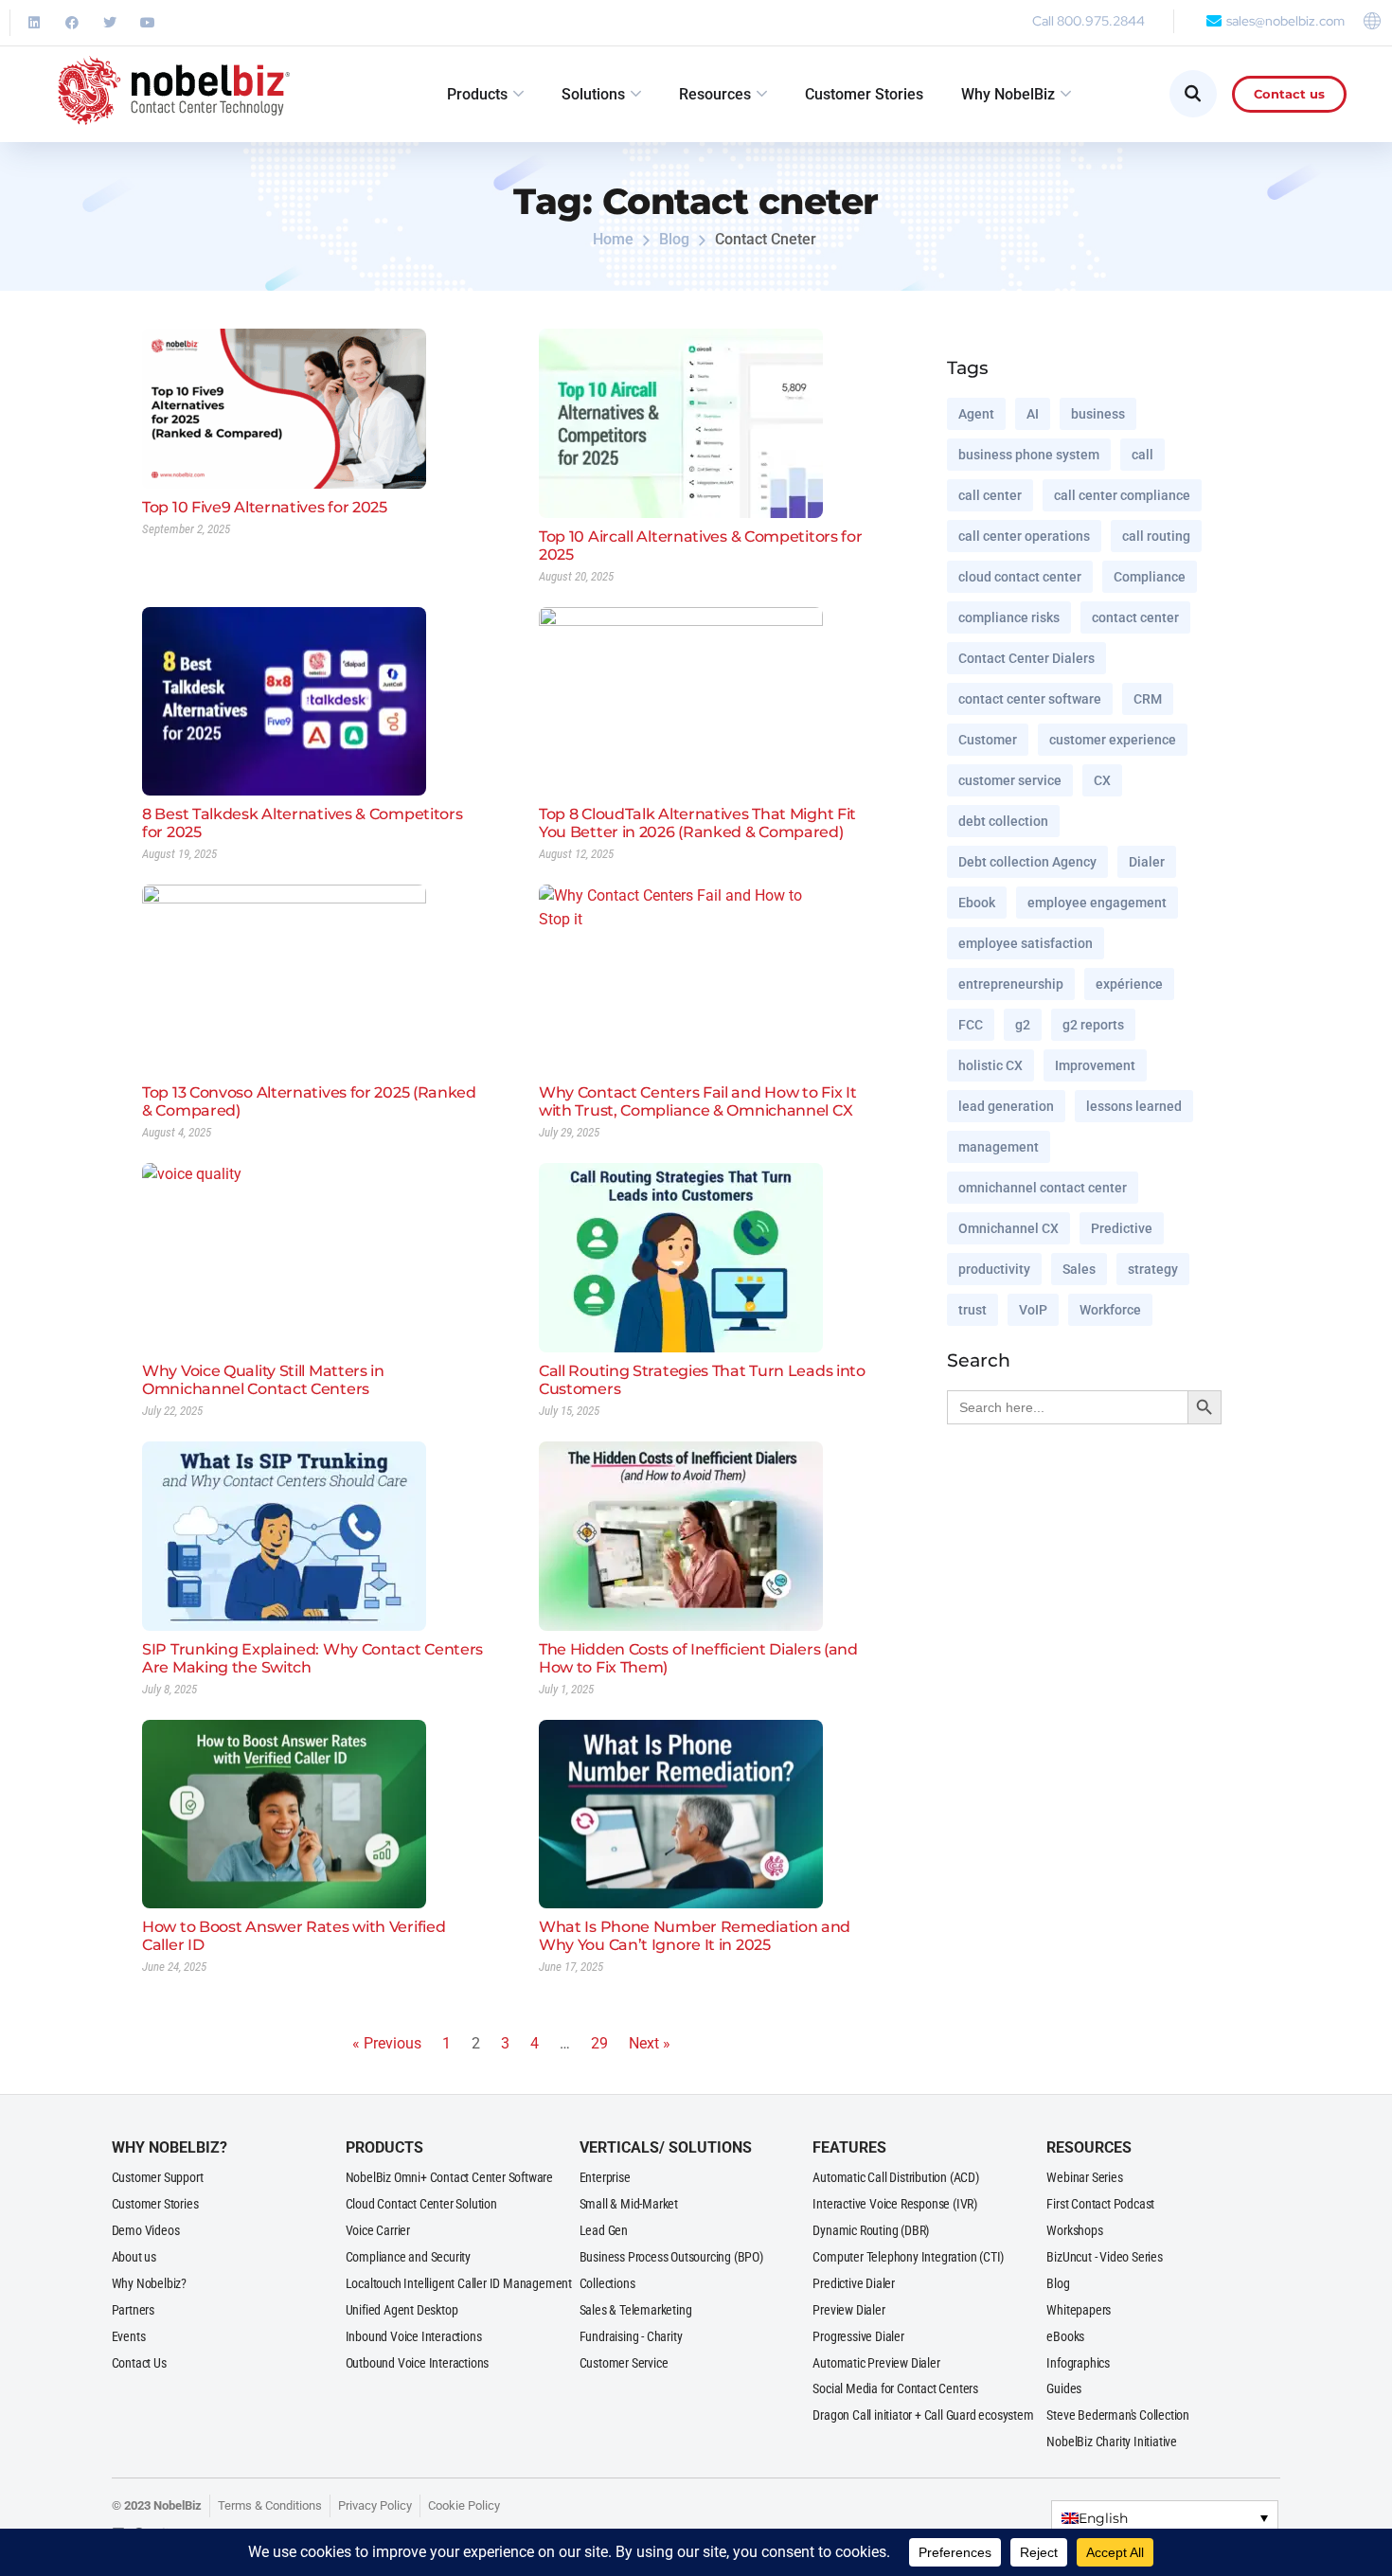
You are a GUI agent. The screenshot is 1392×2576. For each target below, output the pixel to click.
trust (973, 1310)
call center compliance (1122, 495)
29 (599, 2043)
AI (1033, 414)
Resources (715, 94)
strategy (1153, 1269)
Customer (988, 740)
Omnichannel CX (1008, 1228)
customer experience (1113, 740)
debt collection (1003, 821)
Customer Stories (864, 94)
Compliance (1150, 577)
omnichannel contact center (1043, 1188)
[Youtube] (148, 23)
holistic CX (990, 1065)
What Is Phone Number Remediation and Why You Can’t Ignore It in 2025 (695, 1936)
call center (990, 495)
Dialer (1147, 862)
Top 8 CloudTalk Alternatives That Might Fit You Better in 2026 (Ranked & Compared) (697, 823)
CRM (1148, 699)
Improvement (1095, 1065)
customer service (1010, 780)
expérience (1129, 984)
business (1098, 414)
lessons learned (1134, 1106)
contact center (1135, 617)
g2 (1023, 1025)
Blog (674, 239)
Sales (1079, 1269)
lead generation (1006, 1106)
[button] (1164, 2518)
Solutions (593, 94)
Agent (976, 414)
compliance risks (1009, 617)
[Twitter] (110, 23)
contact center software (1030, 699)
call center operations (1024, 536)
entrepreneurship (1011, 984)
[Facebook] (72, 23)
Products (477, 94)
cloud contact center (1020, 577)
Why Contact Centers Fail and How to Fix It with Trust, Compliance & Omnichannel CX (697, 1101)
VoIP (1033, 1310)
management (999, 1147)
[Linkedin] (34, 23)
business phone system (1029, 455)
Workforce (1110, 1310)
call (1142, 455)
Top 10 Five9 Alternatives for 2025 (265, 507)
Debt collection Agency (1027, 862)
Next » (650, 2043)
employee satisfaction (1026, 943)
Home (613, 239)
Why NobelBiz (1008, 94)
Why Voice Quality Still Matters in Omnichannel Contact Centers (263, 1380)
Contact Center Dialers (1026, 658)
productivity (994, 1269)
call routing (1156, 536)
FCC (971, 1025)
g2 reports (1093, 1025)
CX (1102, 780)
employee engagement (1097, 903)
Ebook (977, 903)
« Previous (387, 2043)
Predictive (1122, 1228)
